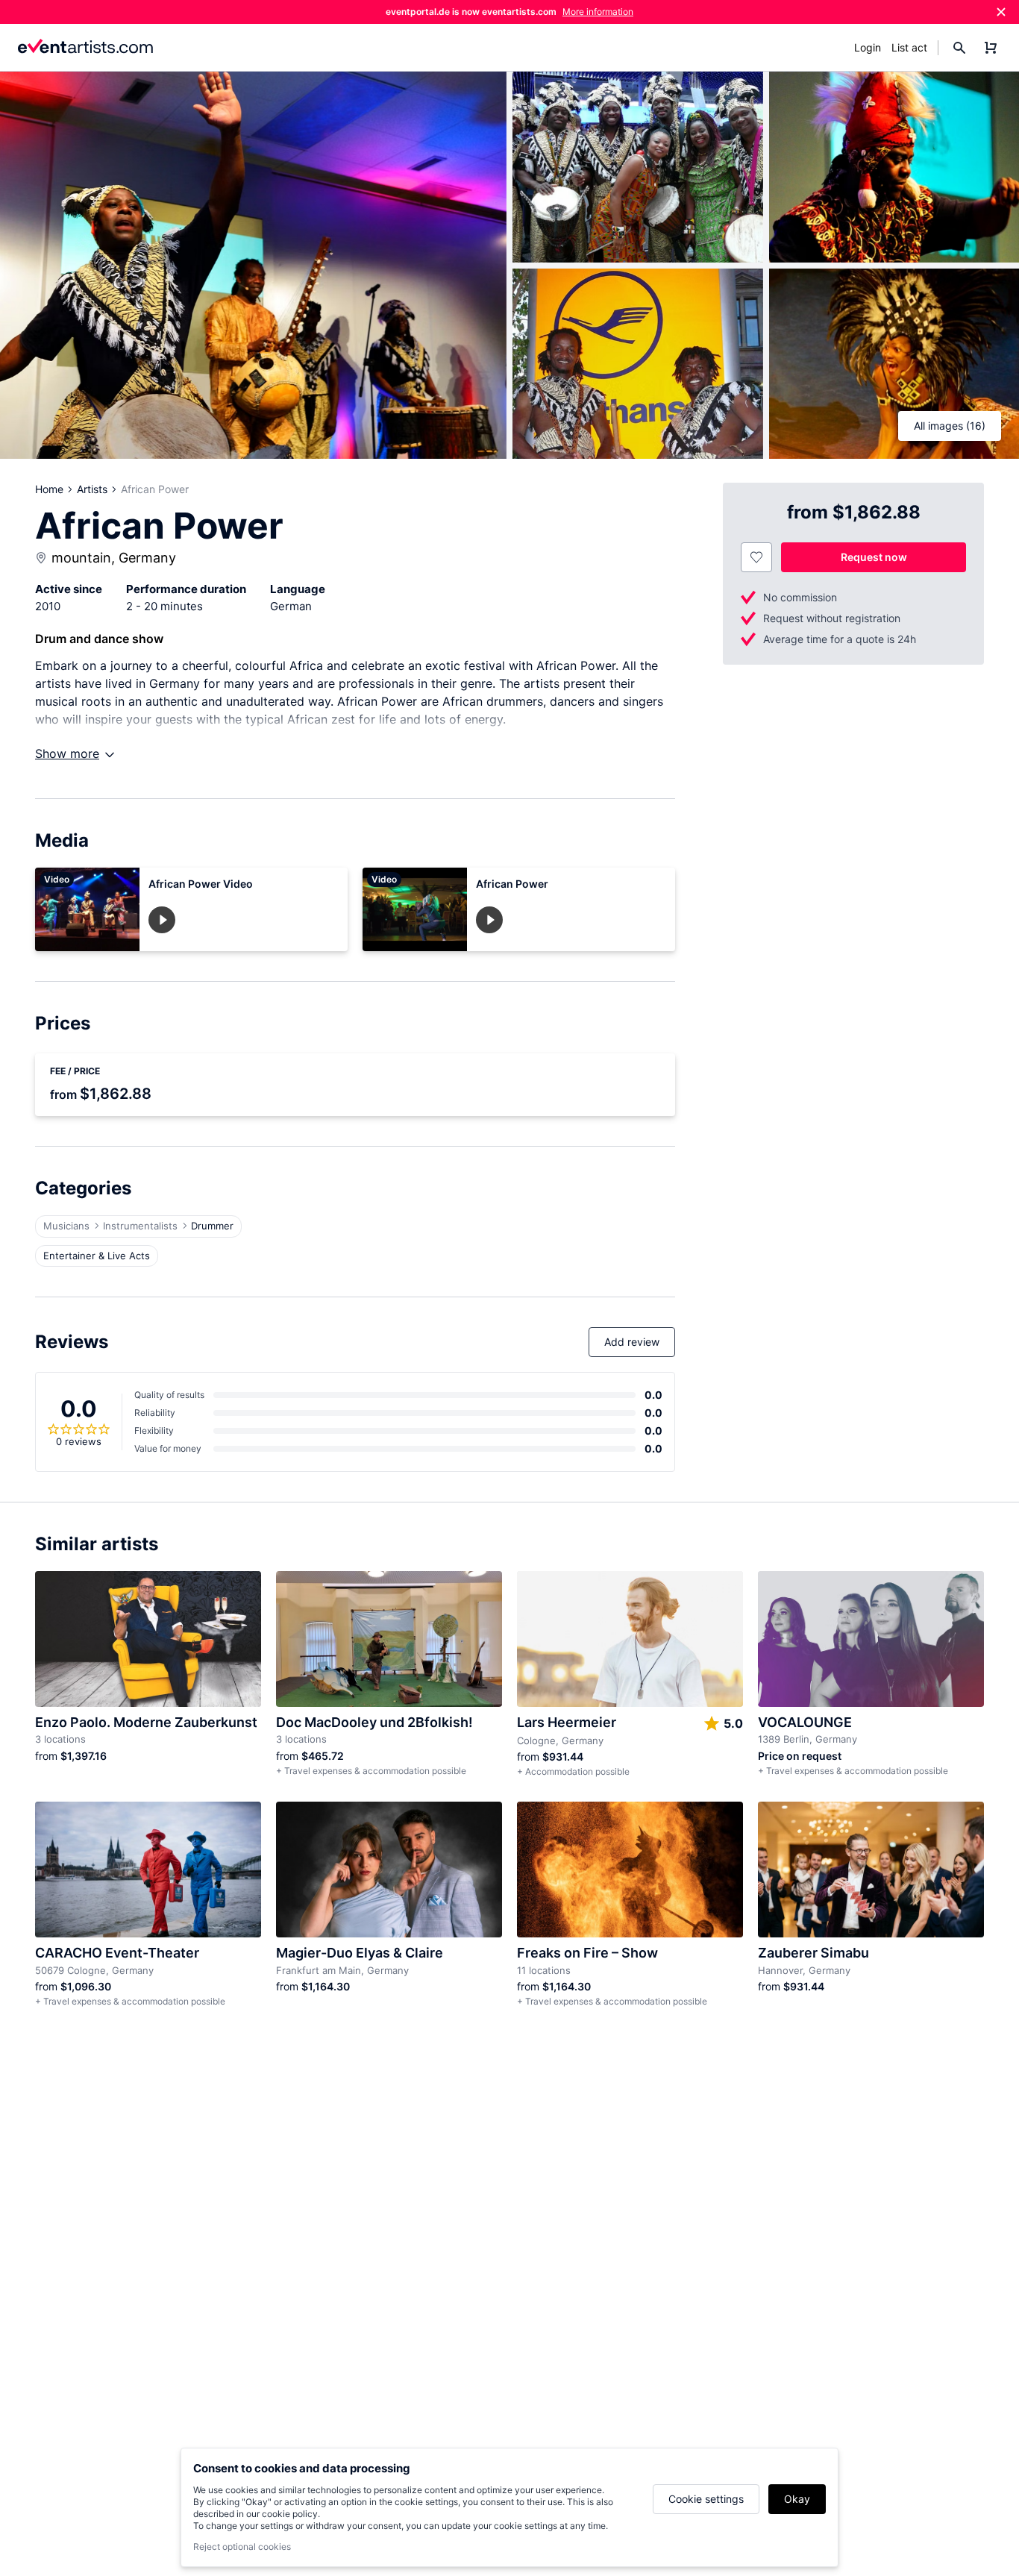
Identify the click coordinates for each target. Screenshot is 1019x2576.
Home (49, 489)
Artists (92, 489)
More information (598, 12)
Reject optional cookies (242, 2547)
